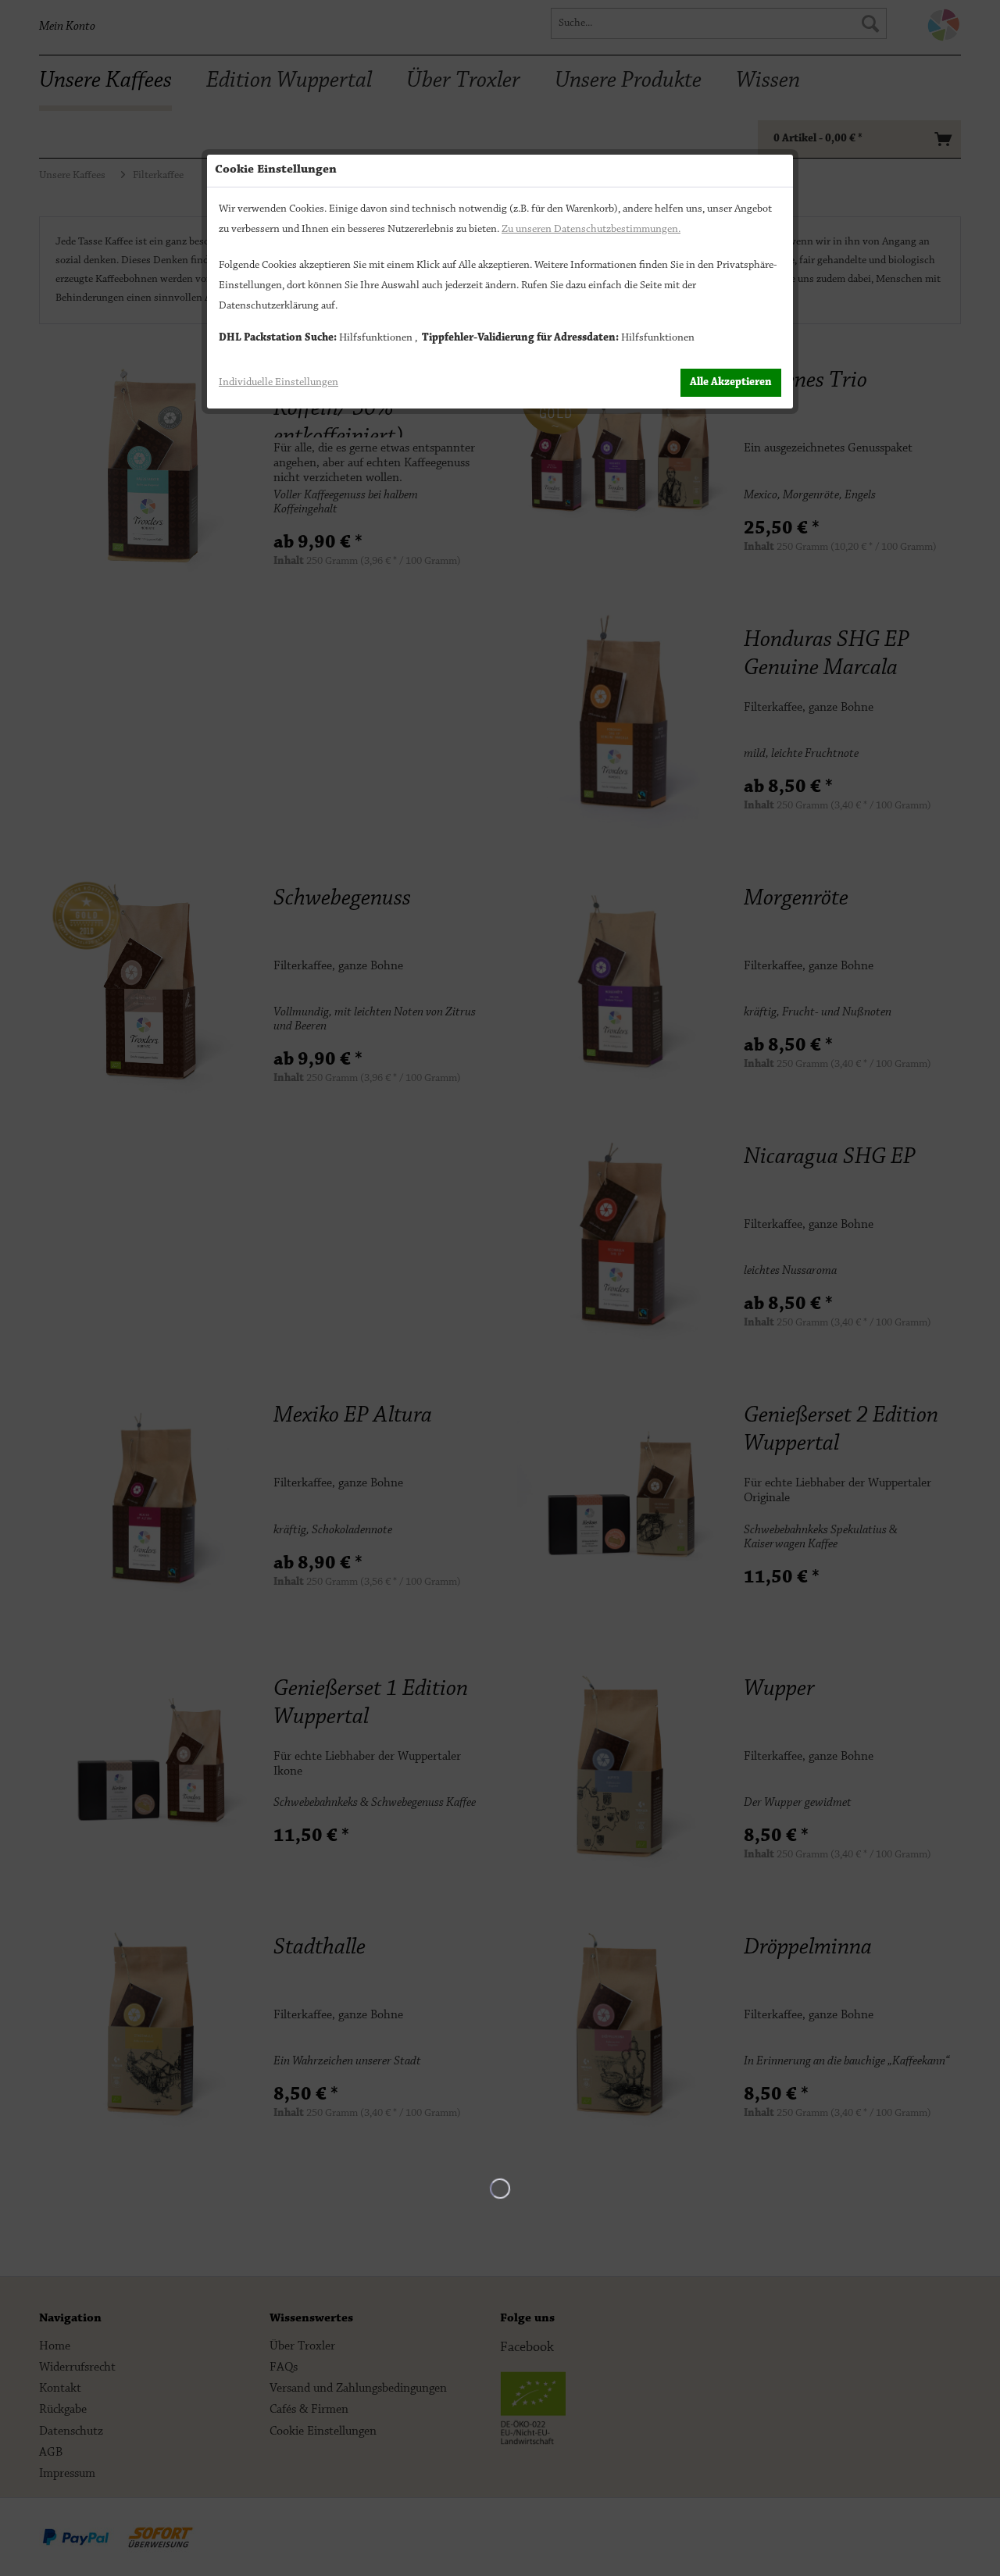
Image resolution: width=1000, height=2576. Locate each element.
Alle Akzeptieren (731, 383)
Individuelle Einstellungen (279, 383)
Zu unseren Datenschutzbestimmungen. (591, 230)
